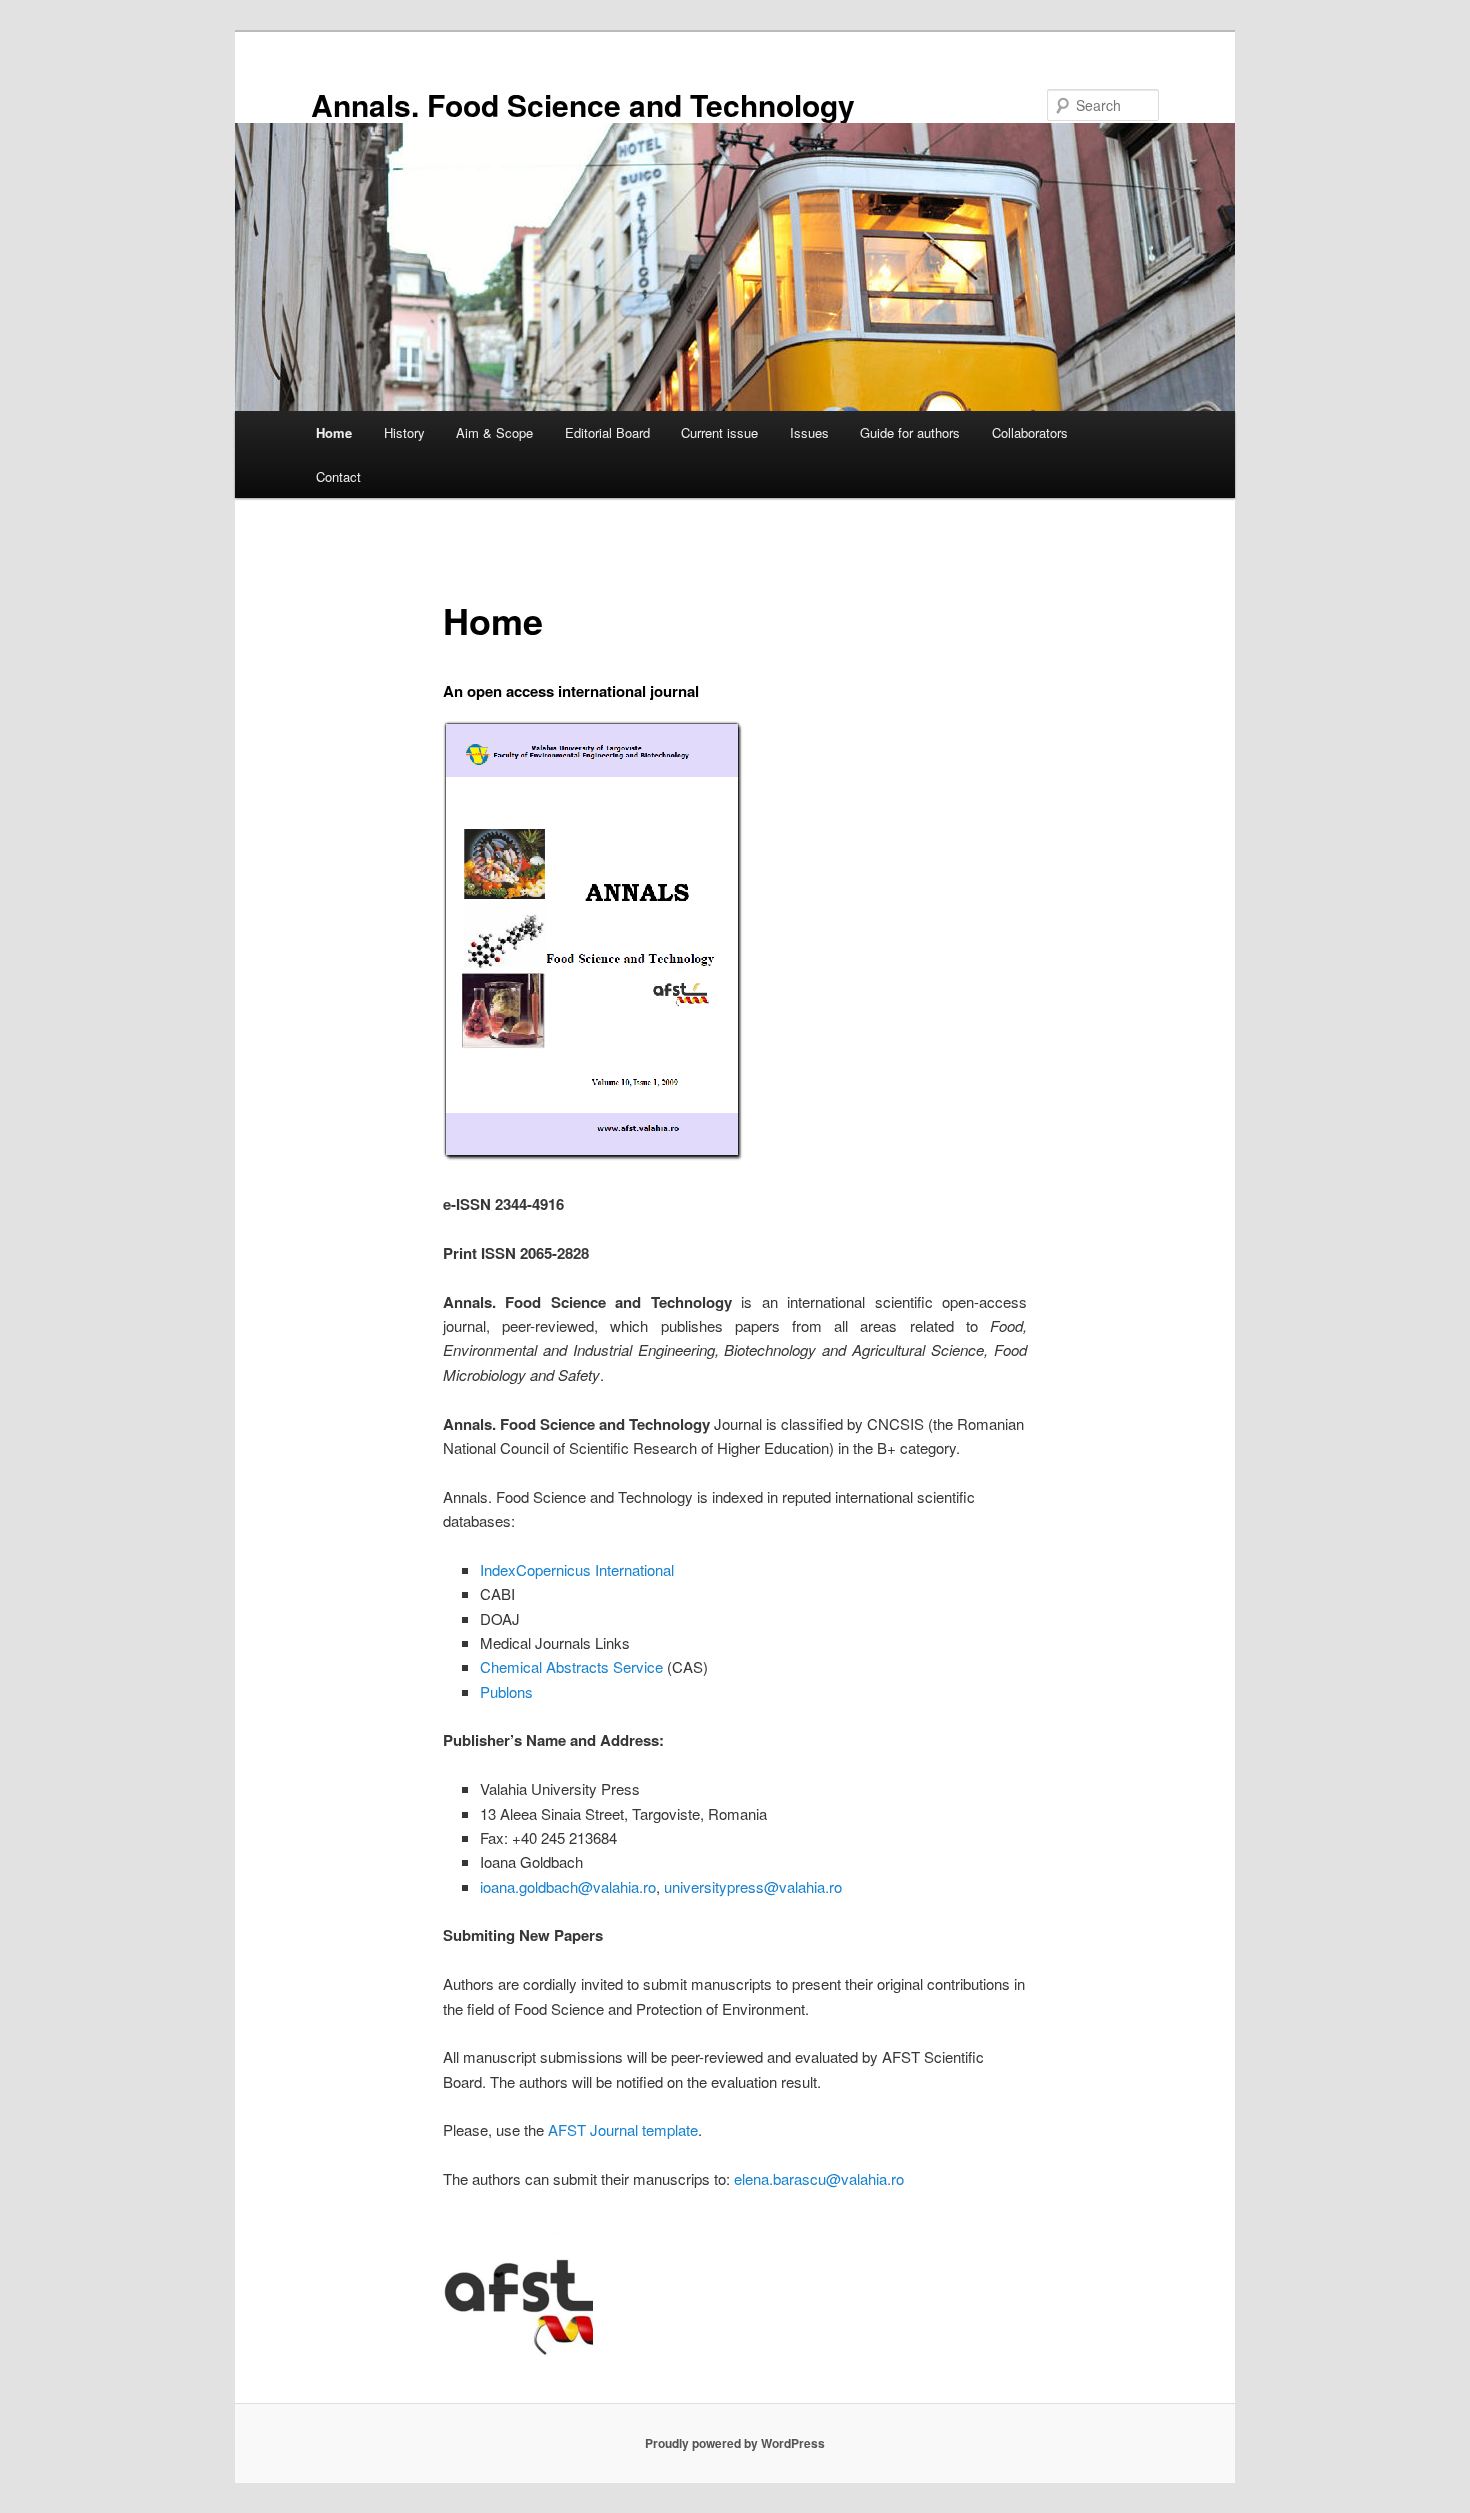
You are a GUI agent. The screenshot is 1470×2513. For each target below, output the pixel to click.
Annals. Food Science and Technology (583, 104)
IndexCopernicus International (577, 1569)
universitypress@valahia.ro (753, 1886)
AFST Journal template (623, 2129)
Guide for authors (910, 432)
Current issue (719, 432)
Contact (338, 476)
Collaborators (1030, 432)
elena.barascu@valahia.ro (819, 2178)
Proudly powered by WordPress (735, 2443)
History (404, 432)
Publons (506, 1691)
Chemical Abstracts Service (571, 1666)
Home (334, 432)
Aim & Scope (494, 432)
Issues (809, 432)
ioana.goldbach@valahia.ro (568, 1886)
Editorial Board (607, 432)
